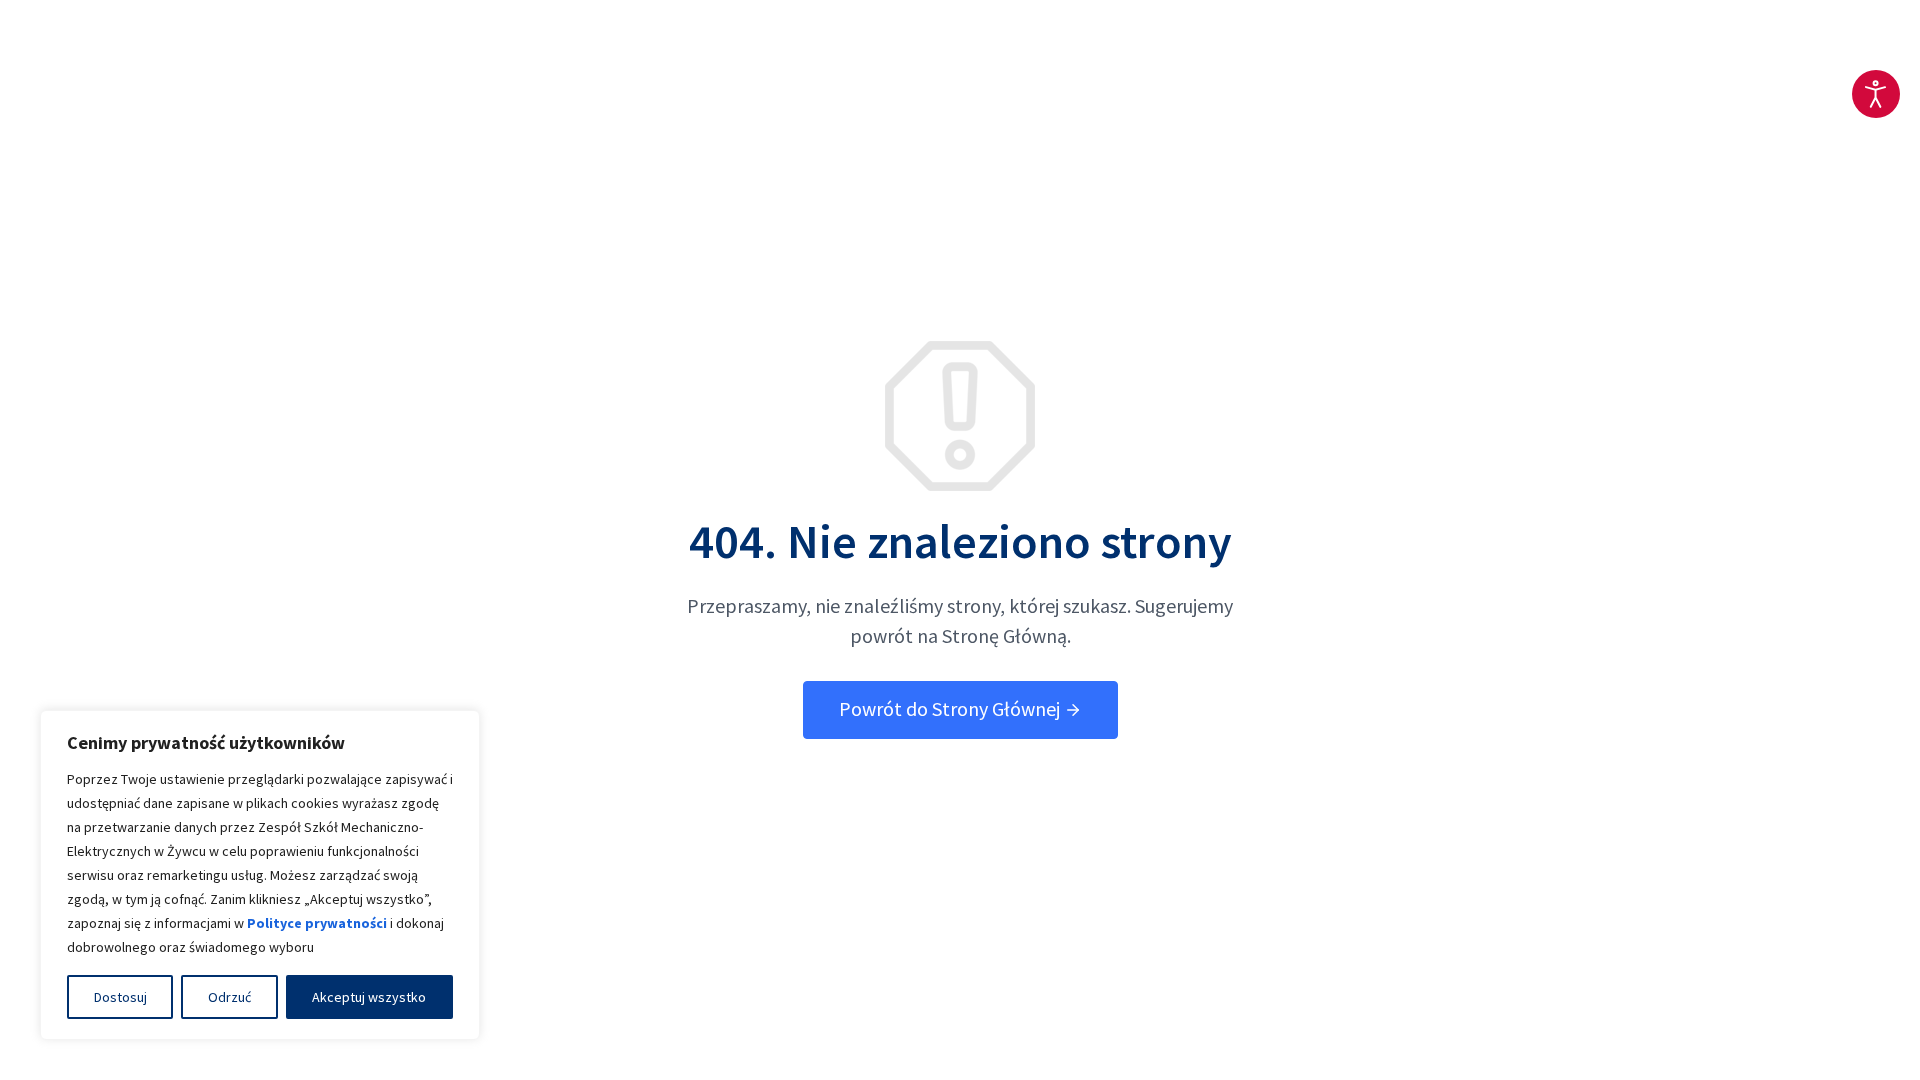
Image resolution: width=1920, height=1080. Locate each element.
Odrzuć (229, 997)
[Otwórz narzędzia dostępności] (1876, 94)
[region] (260, 875)
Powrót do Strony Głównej (951, 708)
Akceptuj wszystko (369, 997)
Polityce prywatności (317, 923)
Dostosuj (120, 997)
